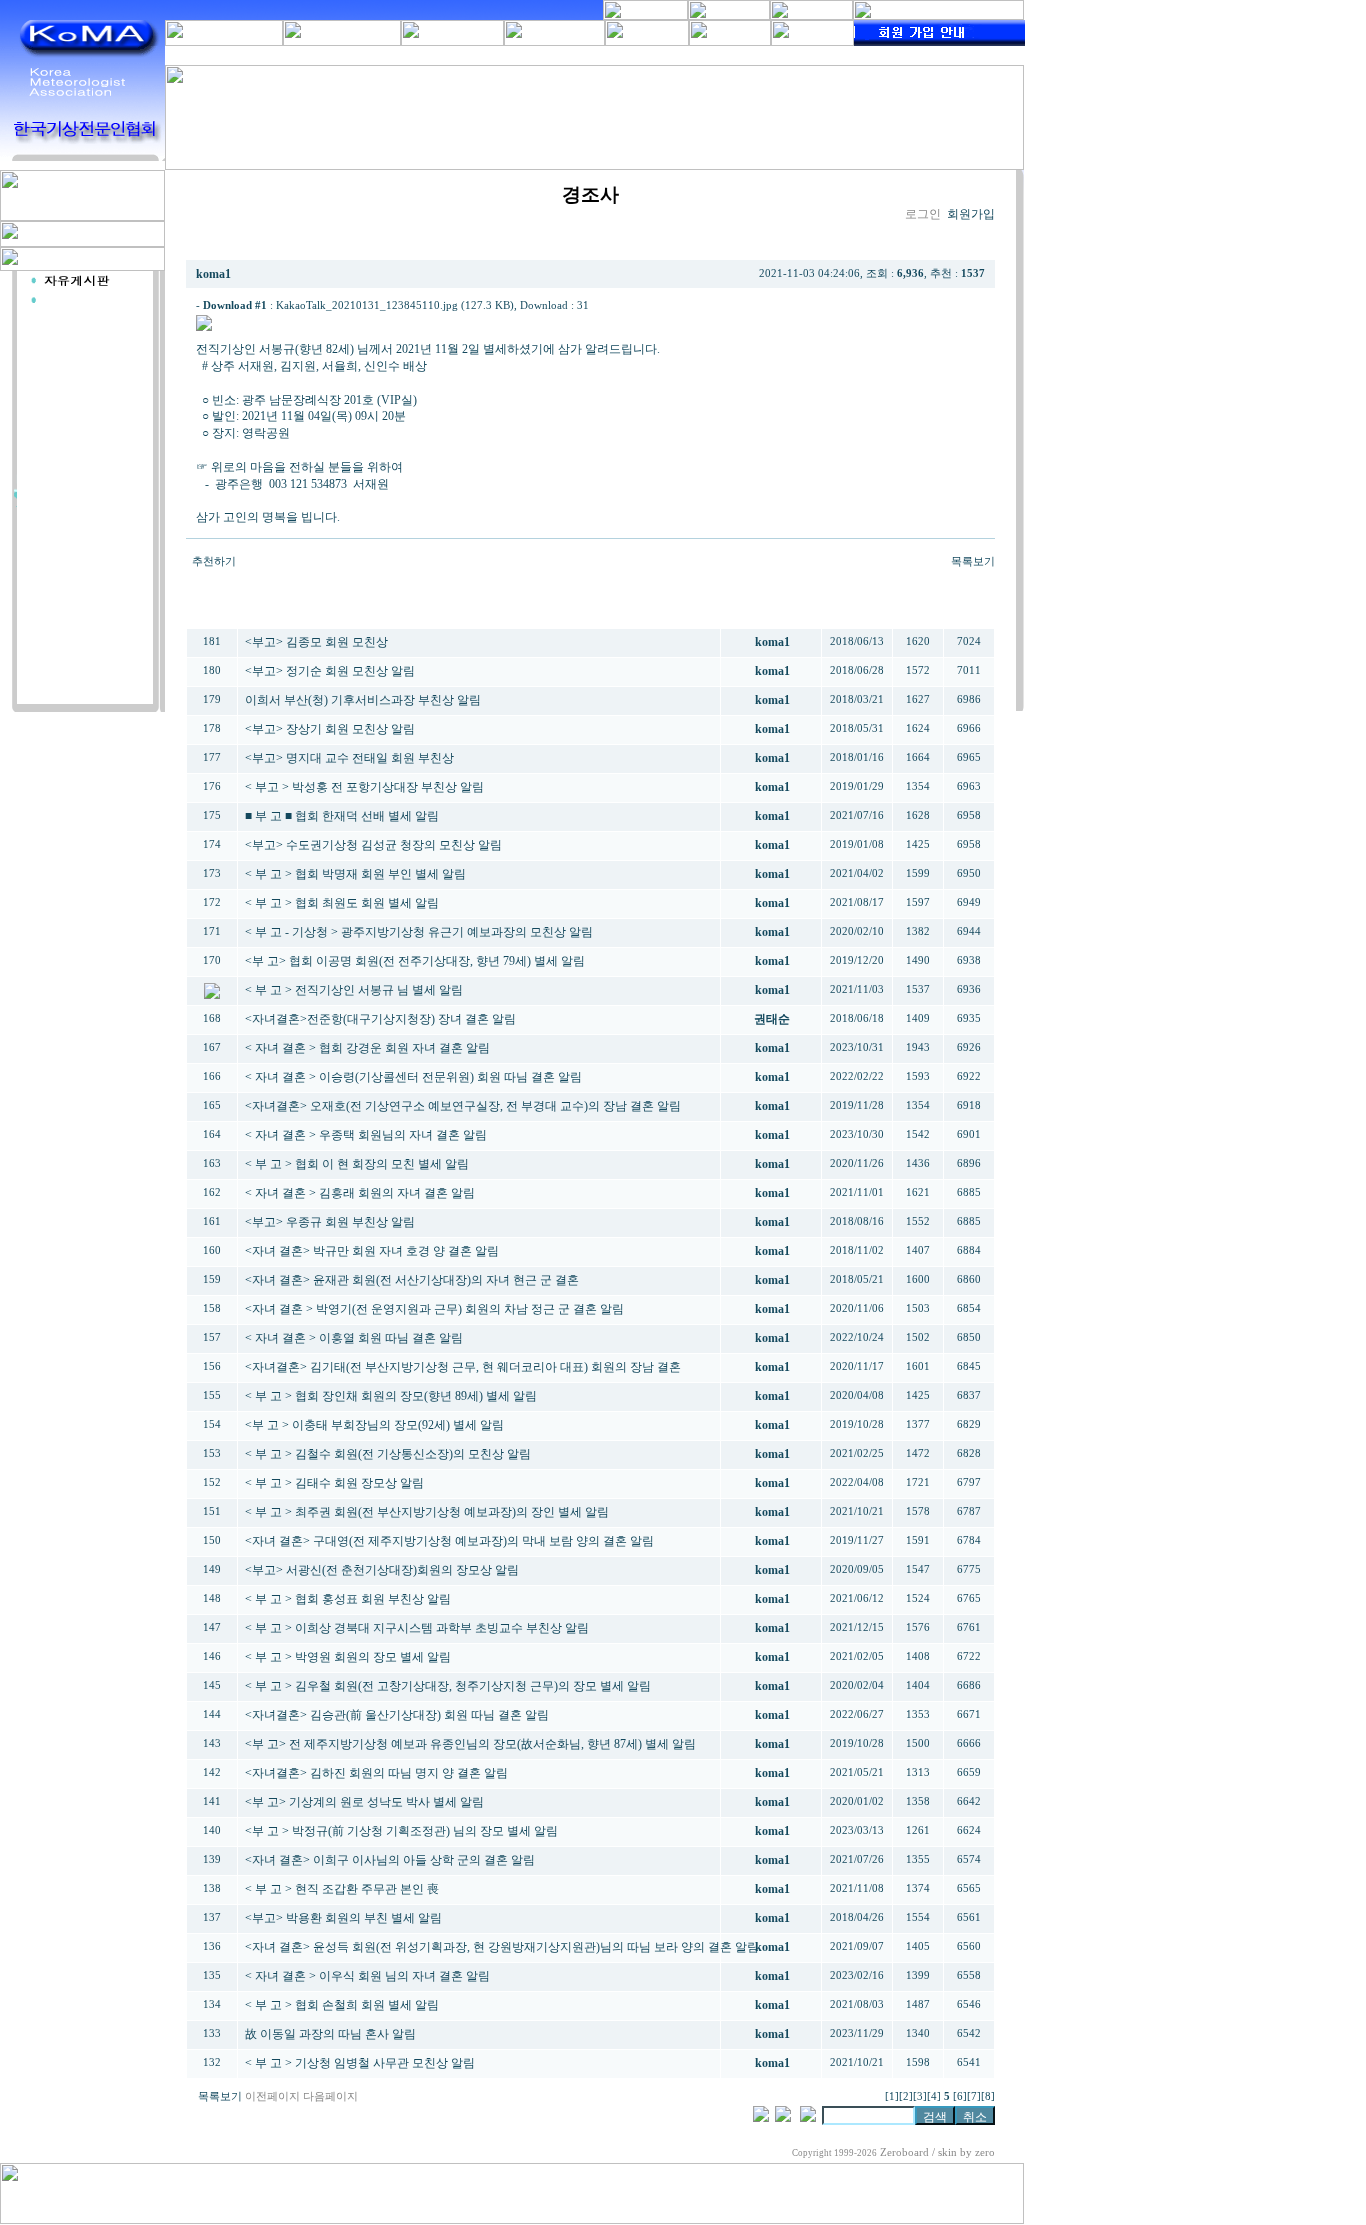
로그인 (923, 214)
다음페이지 (330, 2096)
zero (985, 2152)
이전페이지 (272, 2096)
